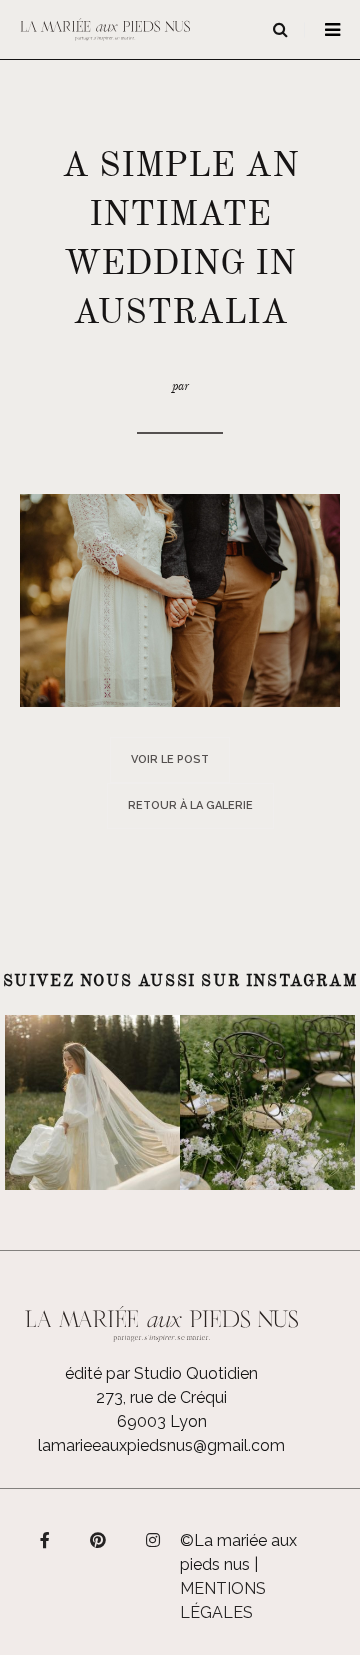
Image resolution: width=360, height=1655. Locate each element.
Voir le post (170, 759)
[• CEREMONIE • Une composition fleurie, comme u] (267, 1102)
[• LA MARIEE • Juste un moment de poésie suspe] (92, 1102)
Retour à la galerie (190, 805)
